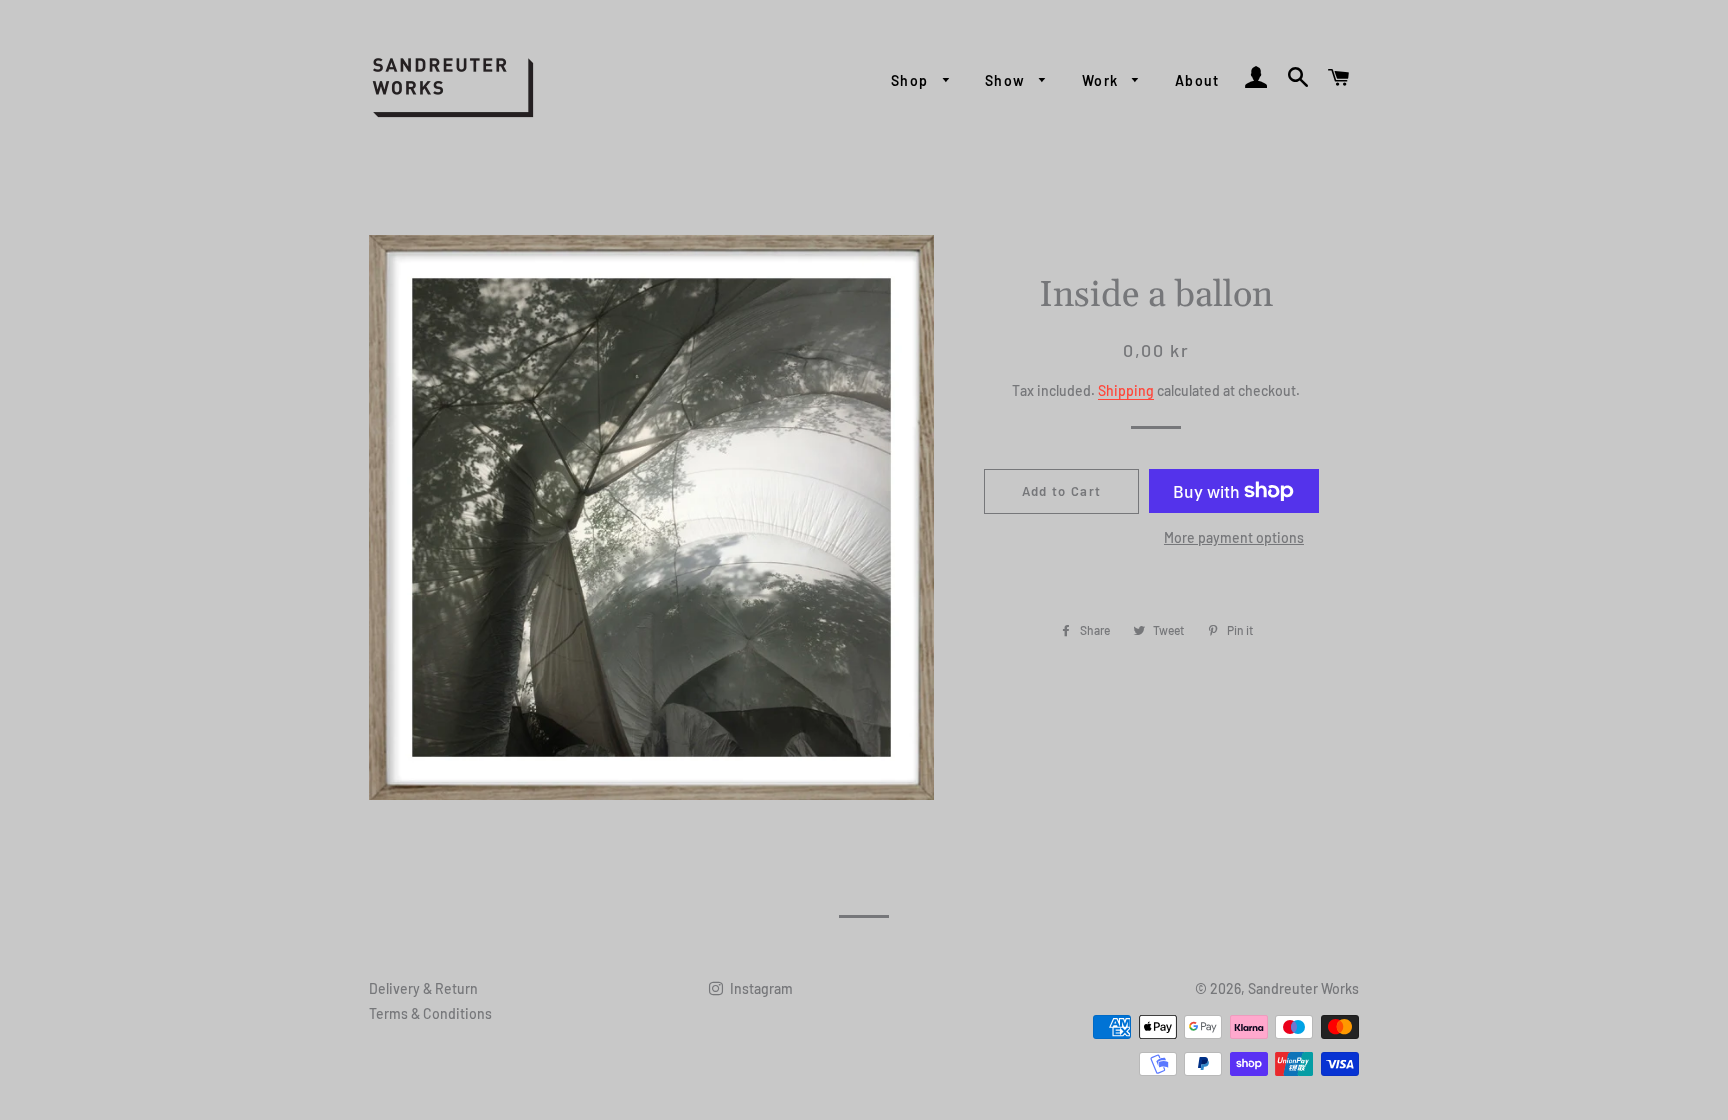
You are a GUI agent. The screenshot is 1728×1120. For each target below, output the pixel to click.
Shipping (1126, 390)
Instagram (760, 988)
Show (1007, 80)
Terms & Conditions (430, 1013)
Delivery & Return (423, 988)
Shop (912, 80)
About (1197, 80)
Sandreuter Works (1303, 988)
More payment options (1234, 537)
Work (1102, 80)
